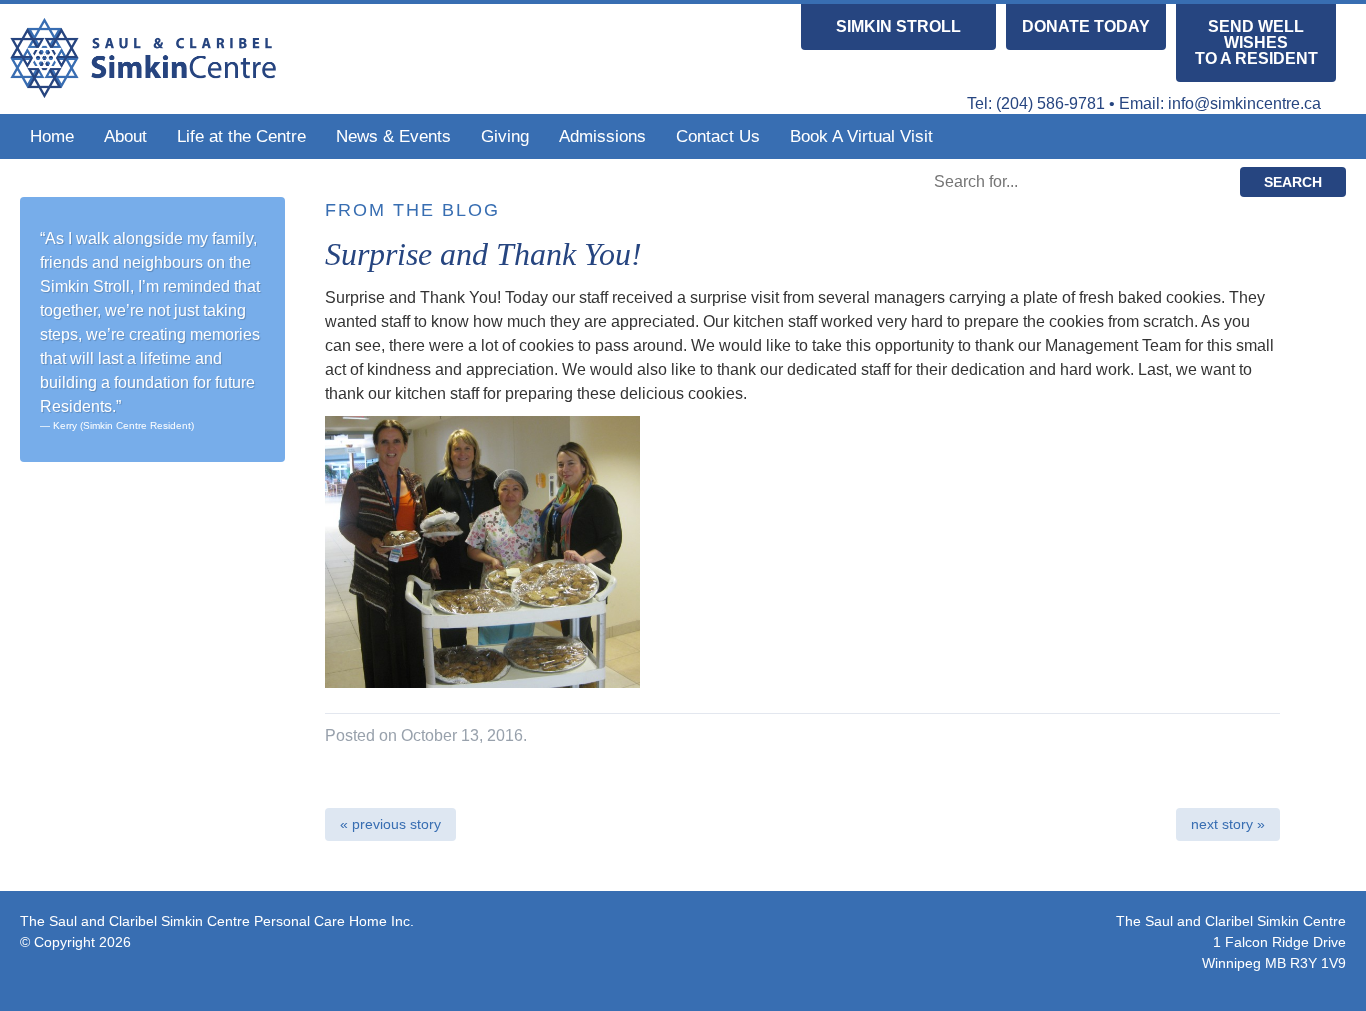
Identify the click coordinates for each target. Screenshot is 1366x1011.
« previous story (390, 824)
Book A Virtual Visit (861, 136)
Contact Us (718, 136)
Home (52, 136)
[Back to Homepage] (143, 89)
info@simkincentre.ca (1244, 103)
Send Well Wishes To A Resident (1256, 42)
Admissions (602, 136)
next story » (1228, 824)
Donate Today (1086, 26)
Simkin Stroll (898, 26)
